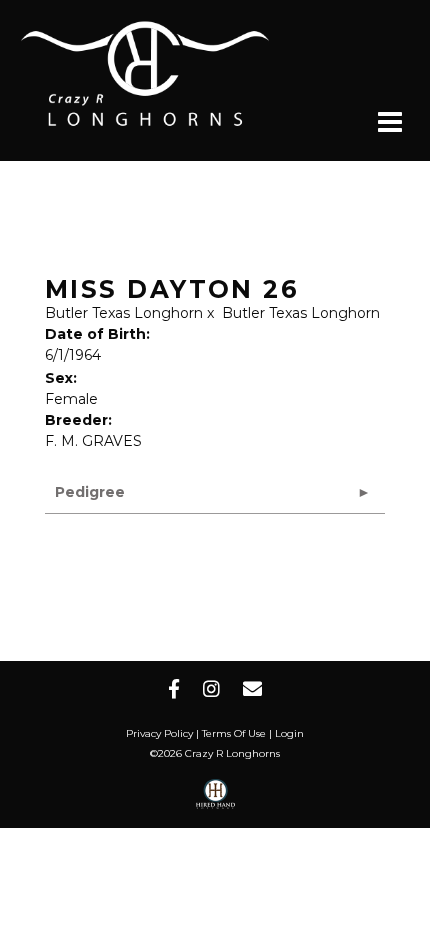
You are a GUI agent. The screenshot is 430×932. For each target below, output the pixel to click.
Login (289, 733)
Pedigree (90, 492)
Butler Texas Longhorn (124, 313)
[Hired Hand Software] (215, 801)
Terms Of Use (234, 733)
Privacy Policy (159, 733)
